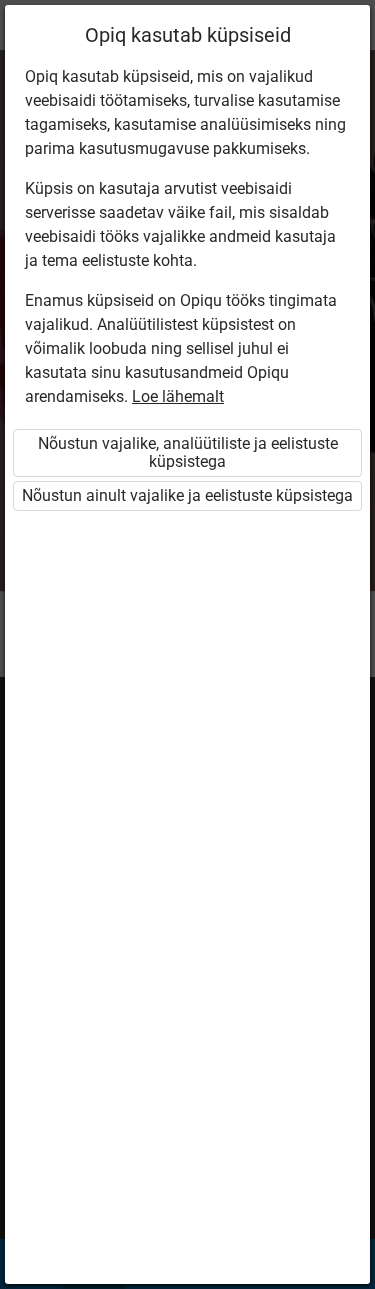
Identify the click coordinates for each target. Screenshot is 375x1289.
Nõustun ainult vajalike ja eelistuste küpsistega (187, 495)
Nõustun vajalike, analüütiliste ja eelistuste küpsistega (188, 452)
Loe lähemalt (178, 396)
